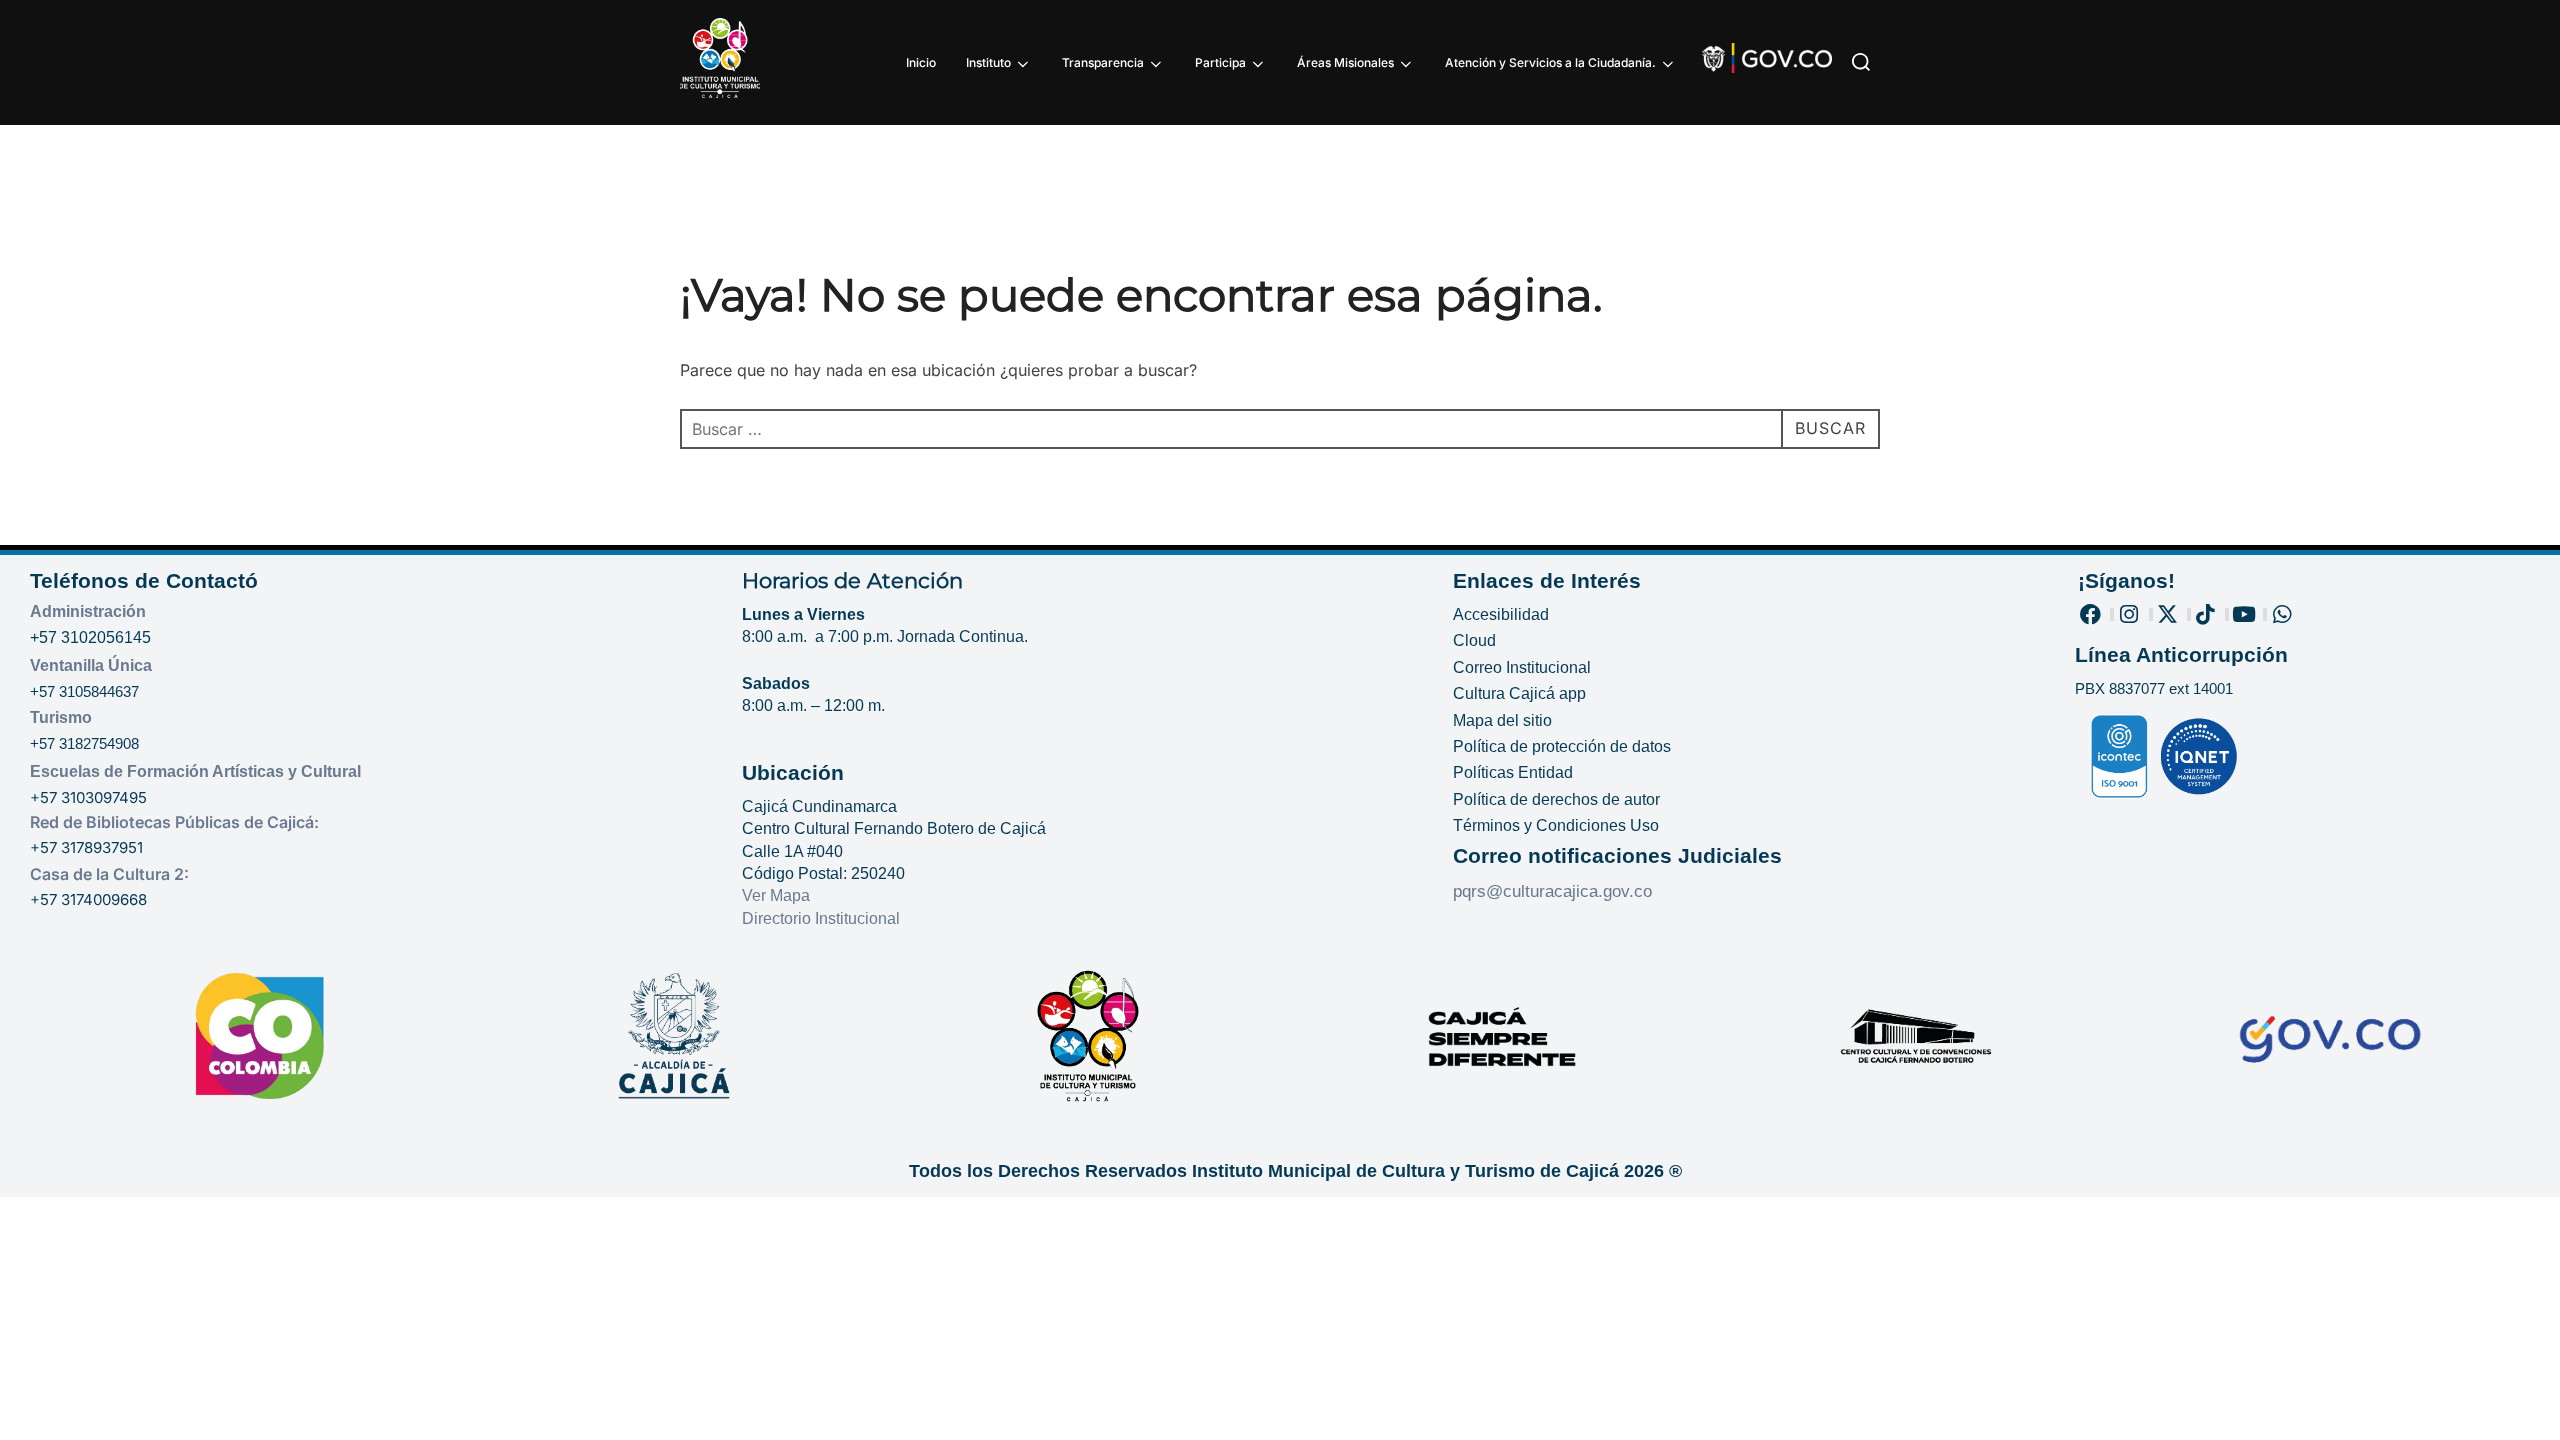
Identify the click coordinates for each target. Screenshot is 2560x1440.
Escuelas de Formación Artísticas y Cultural (195, 771)
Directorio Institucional (823, 918)
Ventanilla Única (91, 665)
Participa (1220, 62)
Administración (88, 611)
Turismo (61, 717)
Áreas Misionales (1345, 62)
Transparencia (1103, 62)
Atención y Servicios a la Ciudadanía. (1550, 62)
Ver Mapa (776, 895)
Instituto (988, 62)
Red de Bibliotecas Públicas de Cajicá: (174, 822)
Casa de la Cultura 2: (109, 874)
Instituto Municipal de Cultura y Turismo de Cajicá (1405, 1171)
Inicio (921, 62)
